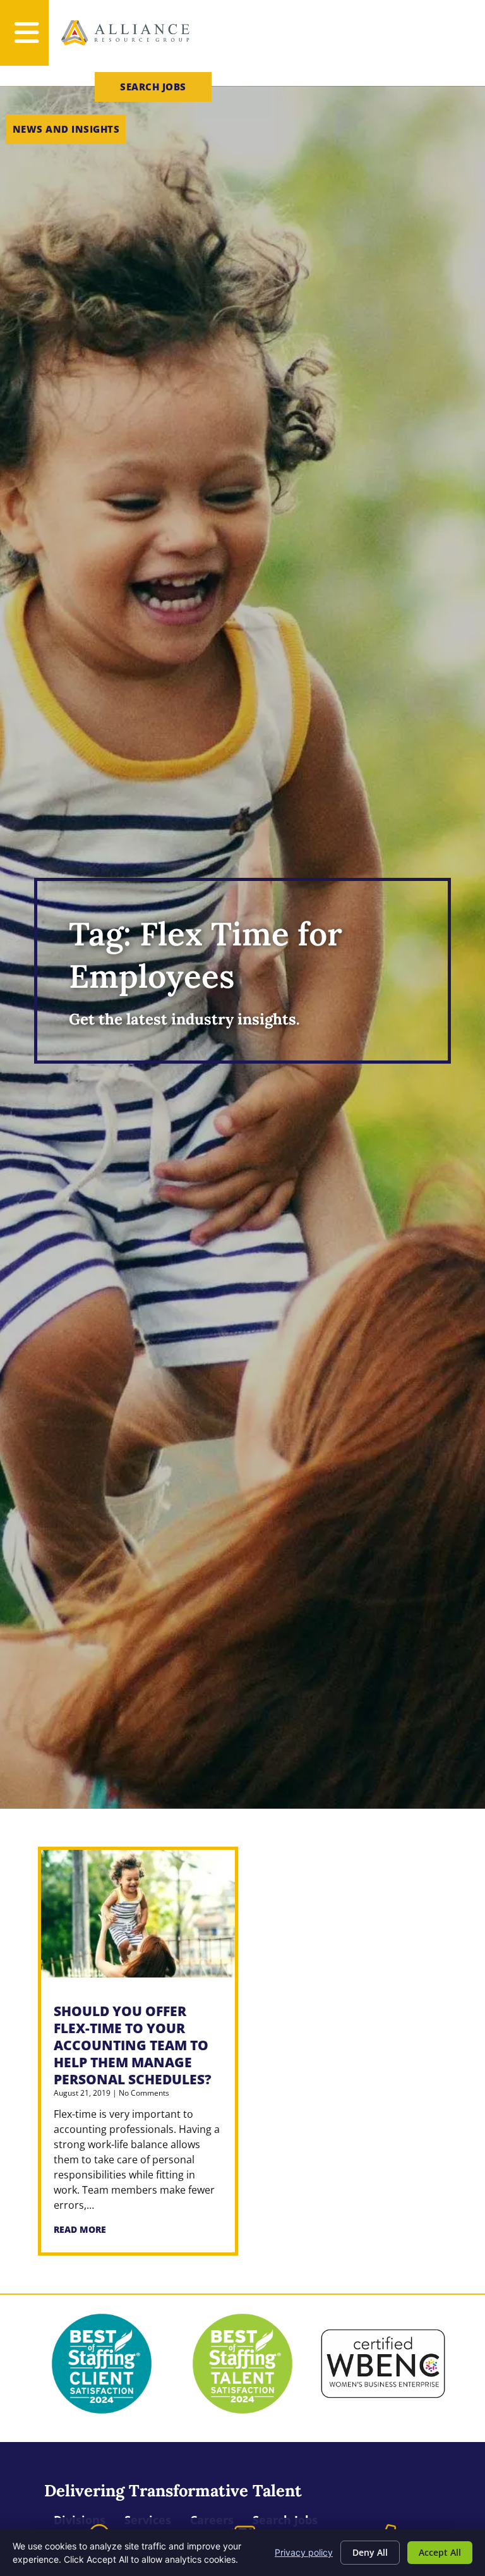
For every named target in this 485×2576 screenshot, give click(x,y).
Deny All (370, 2552)
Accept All (440, 2552)
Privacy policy (304, 2552)
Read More (80, 2229)
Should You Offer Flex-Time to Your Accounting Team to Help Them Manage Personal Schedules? (133, 2045)
